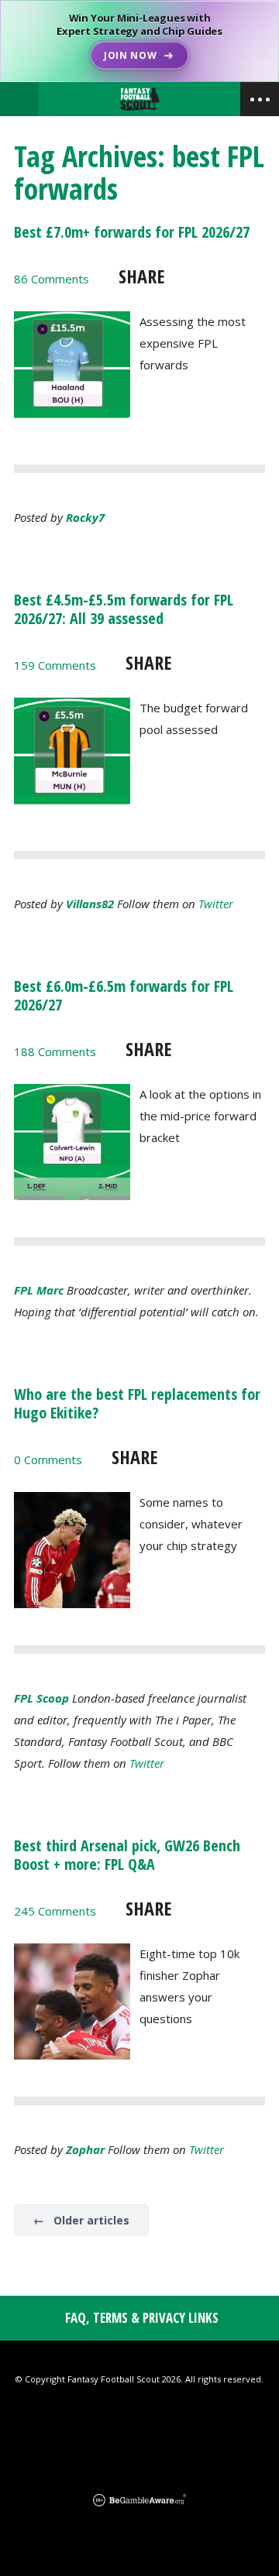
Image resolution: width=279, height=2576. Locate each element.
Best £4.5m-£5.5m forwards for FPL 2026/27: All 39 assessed (124, 609)
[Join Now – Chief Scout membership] (139, 41)
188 (55, 1051)
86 (52, 279)
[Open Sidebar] (260, 99)
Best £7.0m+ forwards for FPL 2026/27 (132, 232)
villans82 (90, 904)
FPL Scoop (41, 1698)
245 (55, 1911)
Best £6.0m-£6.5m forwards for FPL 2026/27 (124, 995)
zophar (85, 2149)
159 (55, 665)
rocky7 (85, 517)
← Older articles (81, 2220)
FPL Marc (39, 1290)
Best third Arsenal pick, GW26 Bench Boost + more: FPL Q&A (127, 1855)
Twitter (216, 904)
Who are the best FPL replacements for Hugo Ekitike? (137, 1403)
